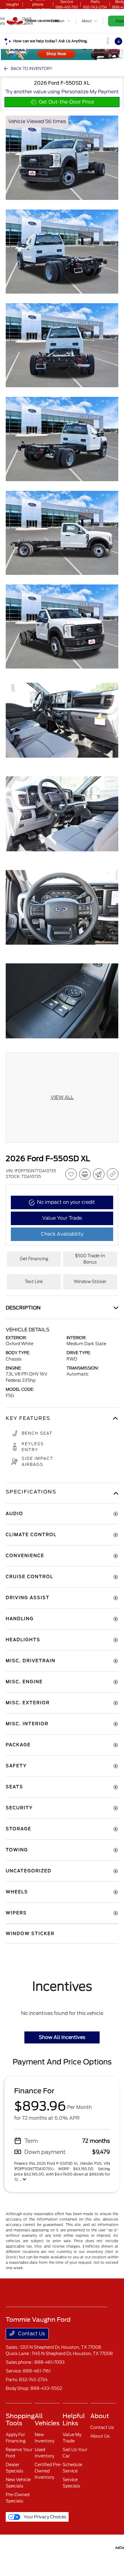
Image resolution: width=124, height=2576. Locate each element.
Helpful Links (74, 2420)
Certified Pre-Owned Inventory (48, 2471)
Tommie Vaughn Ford (13, 2547)
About (100, 2416)
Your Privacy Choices (44, 2517)
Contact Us (31, 2334)
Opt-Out (107, 2547)
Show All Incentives (62, 2037)
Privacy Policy (29, 2547)
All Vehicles (47, 2420)
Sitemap (58, 2547)
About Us (100, 2436)
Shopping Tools (20, 2420)
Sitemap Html (76, 2547)
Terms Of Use (43, 2547)
